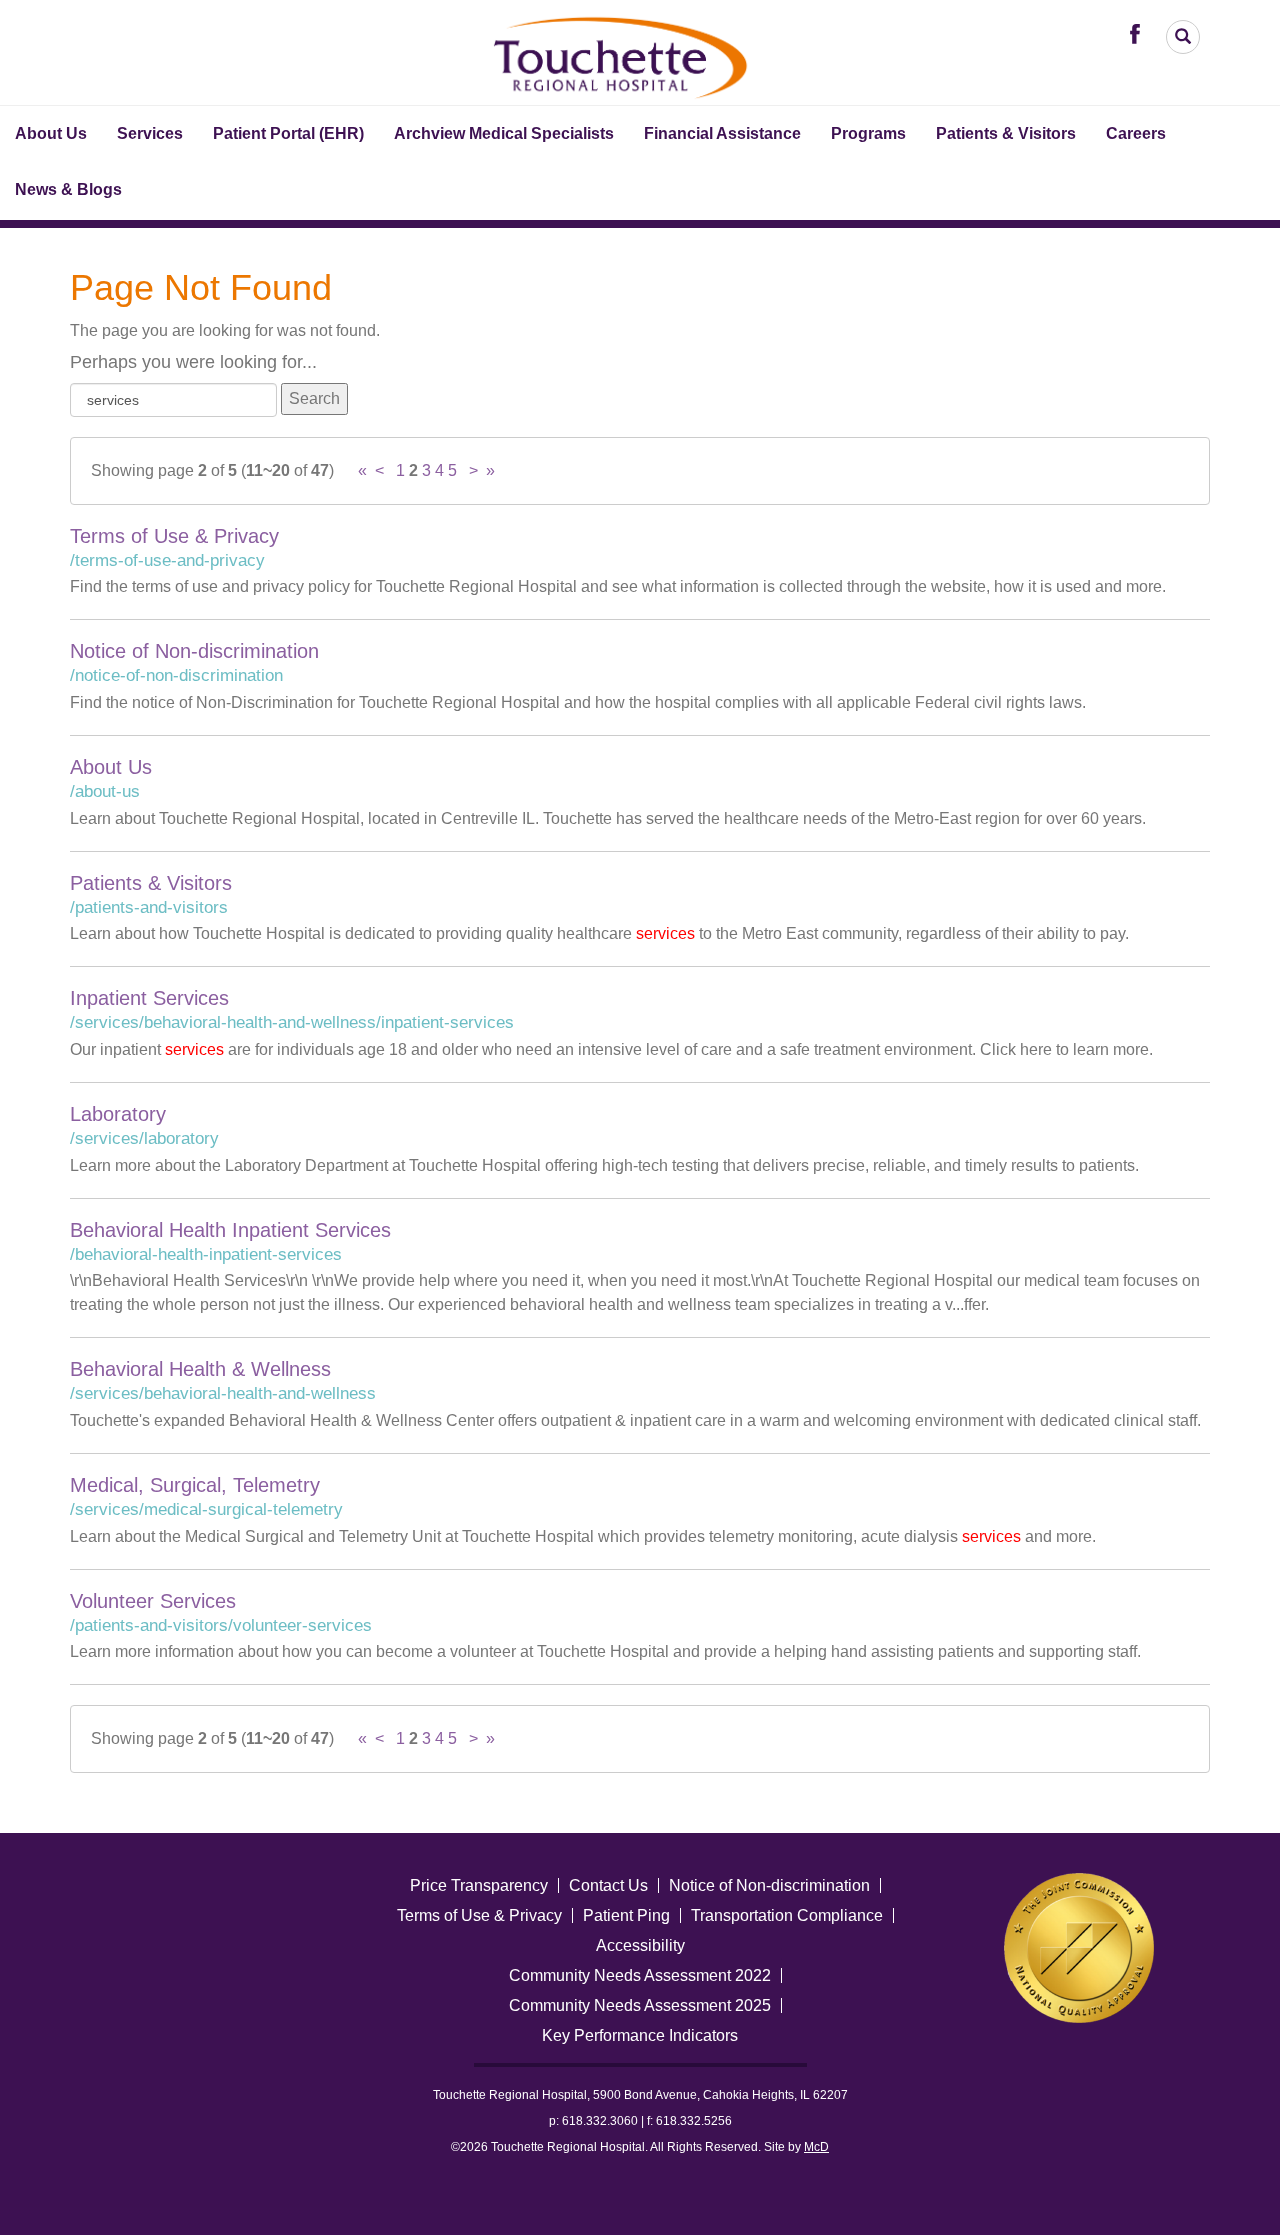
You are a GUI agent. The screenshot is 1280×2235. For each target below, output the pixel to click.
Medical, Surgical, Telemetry (195, 1485)
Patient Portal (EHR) (288, 133)
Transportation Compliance (787, 1915)
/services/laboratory (144, 1138)
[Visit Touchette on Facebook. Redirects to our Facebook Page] (1140, 32)
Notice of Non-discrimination (194, 651)
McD (816, 2147)
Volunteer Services (153, 1601)
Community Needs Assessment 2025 (640, 2005)
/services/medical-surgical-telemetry (206, 1509)
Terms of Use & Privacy (174, 536)
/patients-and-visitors (149, 907)
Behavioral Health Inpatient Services (230, 1230)
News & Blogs (68, 189)
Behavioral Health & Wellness (200, 1369)
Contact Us (608, 1885)
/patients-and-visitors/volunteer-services (221, 1625)
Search (314, 398)
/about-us (105, 791)
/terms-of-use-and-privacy (167, 560)
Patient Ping (626, 1915)
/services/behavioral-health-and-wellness (223, 1393)
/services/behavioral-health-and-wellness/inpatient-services (292, 1022)
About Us (51, 133)
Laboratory (118, 1114)
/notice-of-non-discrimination (176, 675)
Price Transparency (479, 1885)
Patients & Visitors (1006, 133)
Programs (868, 133)
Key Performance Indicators (640, 2035)
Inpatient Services (149, 998)
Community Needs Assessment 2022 (640, 1975)
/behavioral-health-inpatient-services (206, 1254)
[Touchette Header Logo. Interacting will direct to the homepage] (622, 54)
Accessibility (640, 1945)
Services (150, 133)
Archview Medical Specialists (504, 133)
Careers (1136, 133)
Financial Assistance (722, 133)
